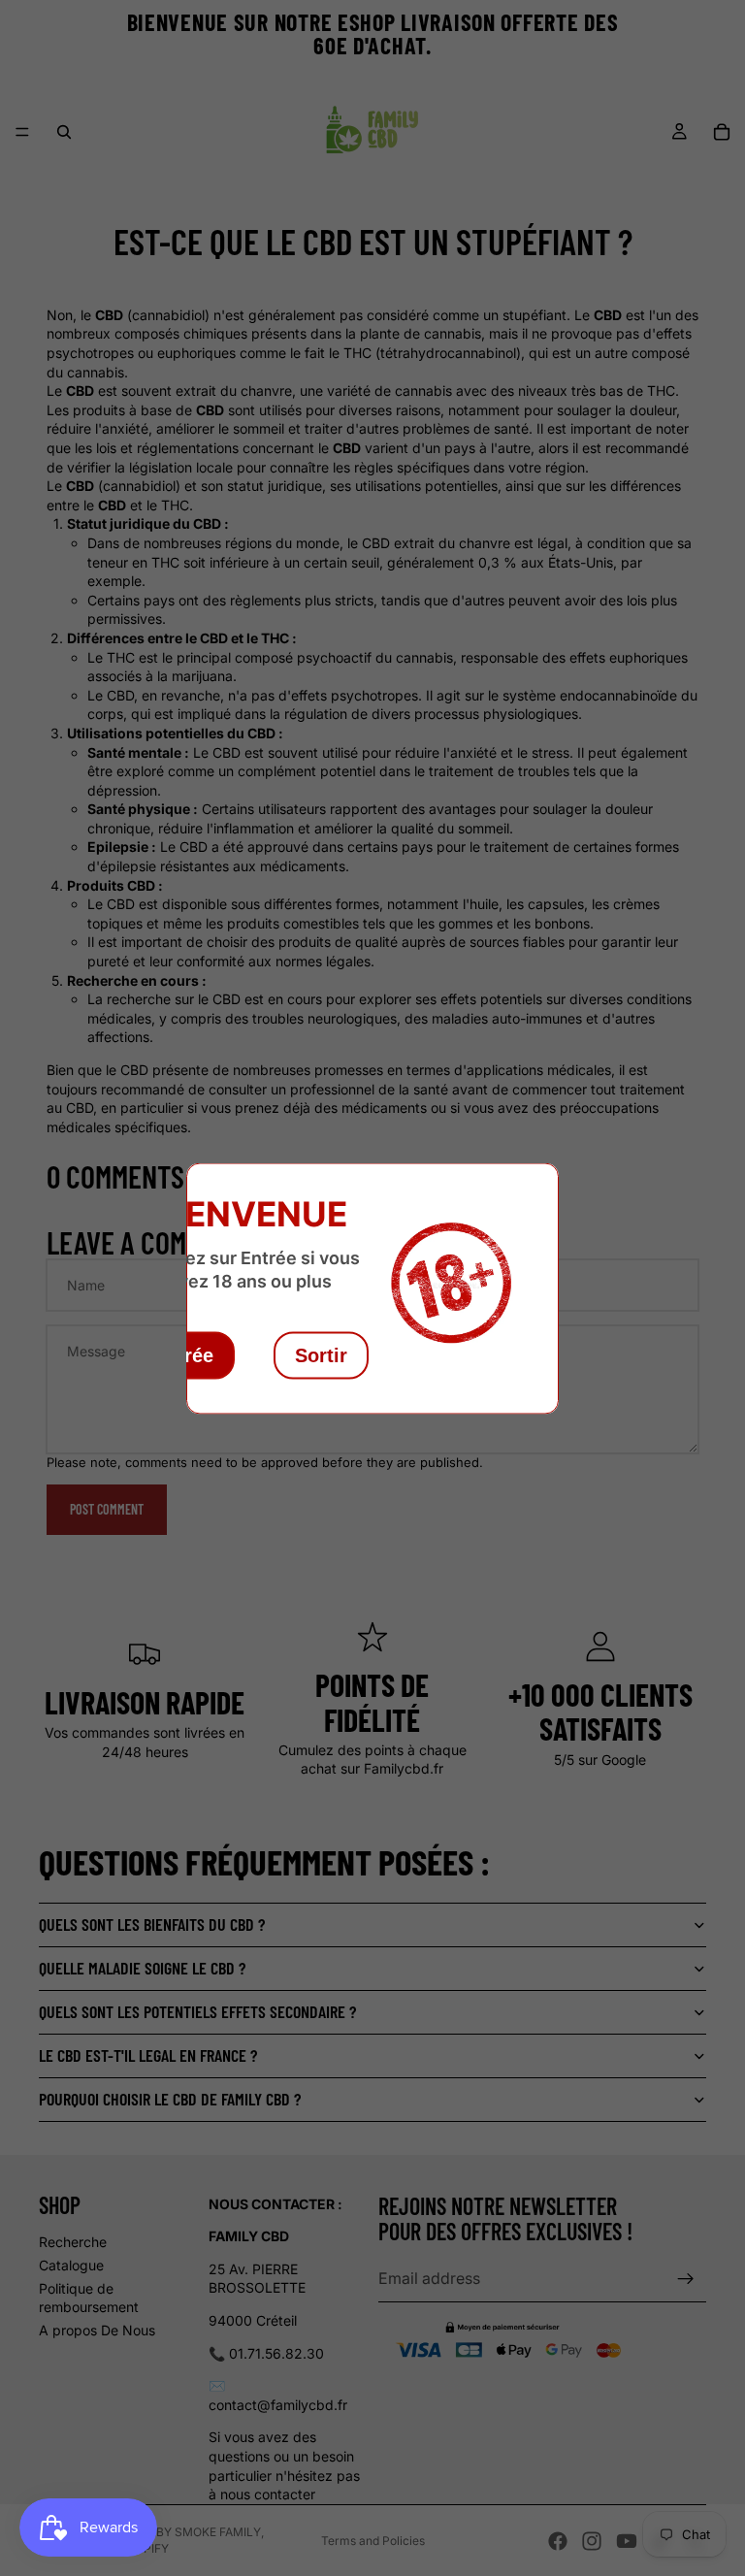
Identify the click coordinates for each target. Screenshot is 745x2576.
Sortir (321, 1354)
